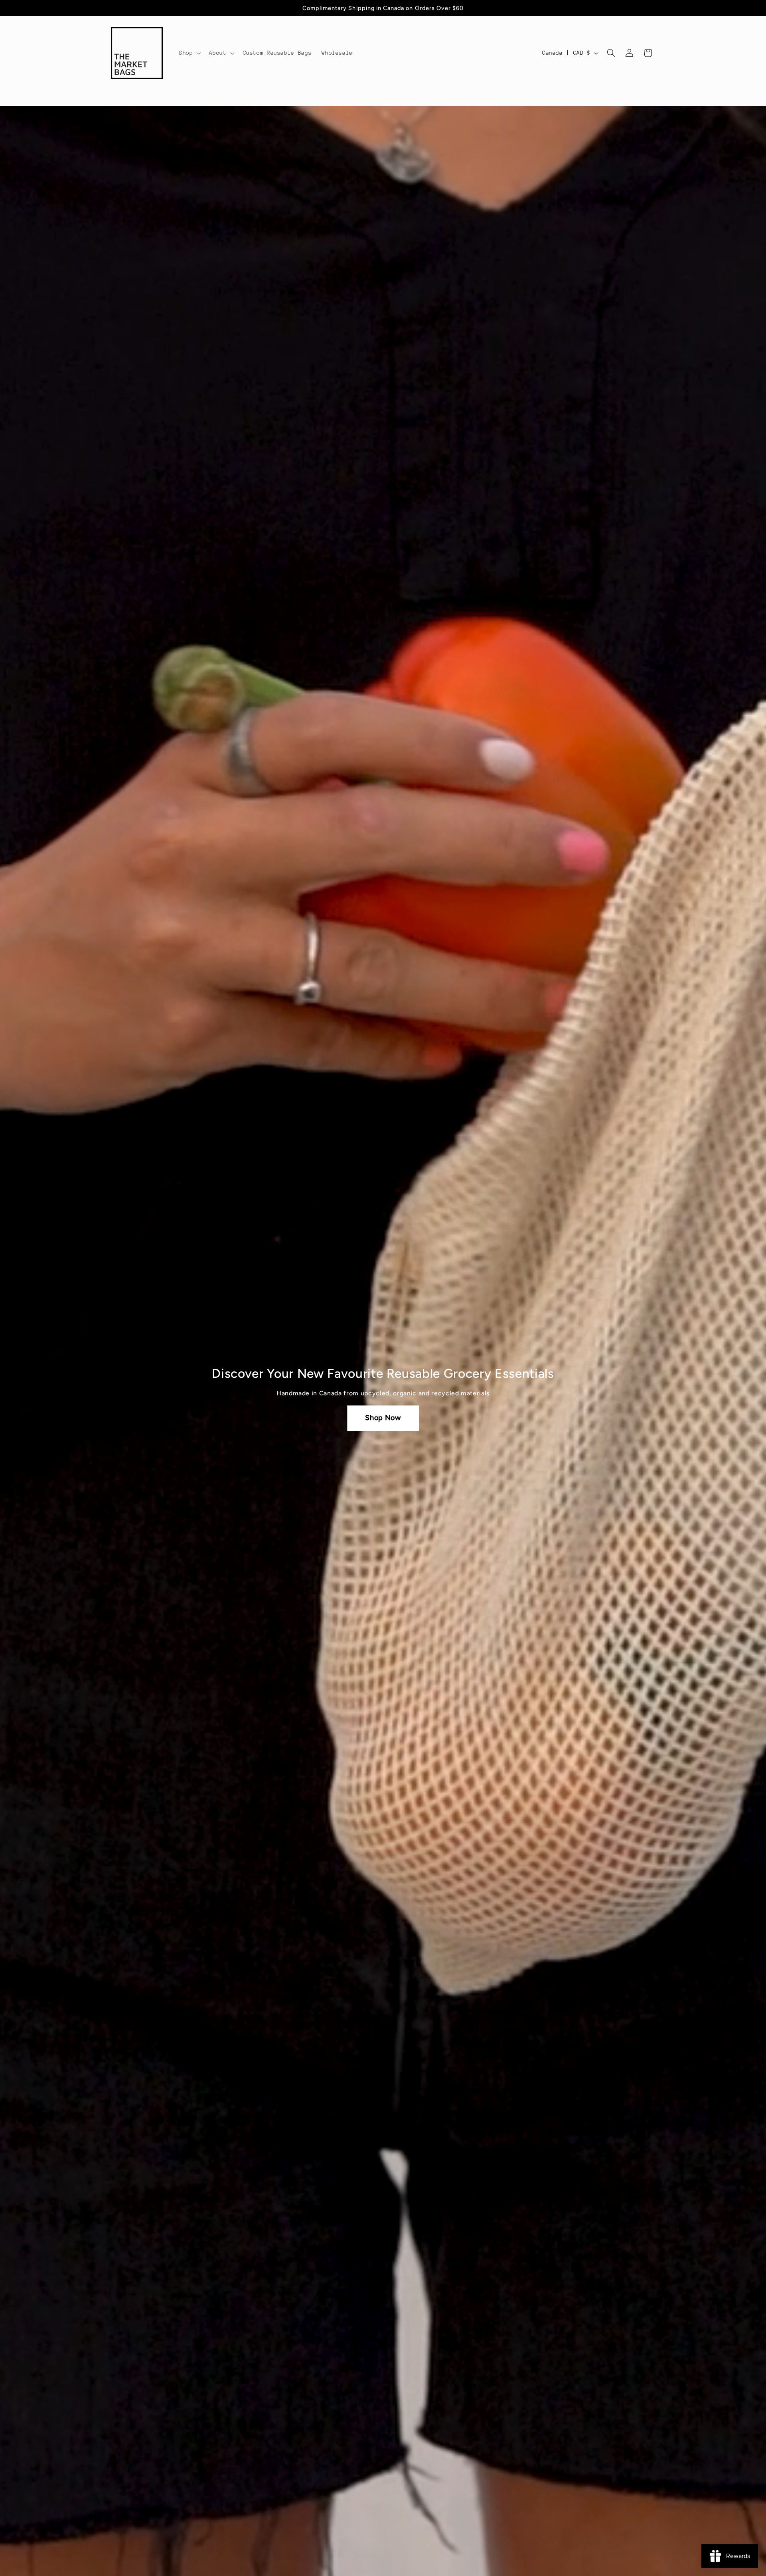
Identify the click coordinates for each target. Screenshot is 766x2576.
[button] (189, 53)
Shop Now (383, 1418)
